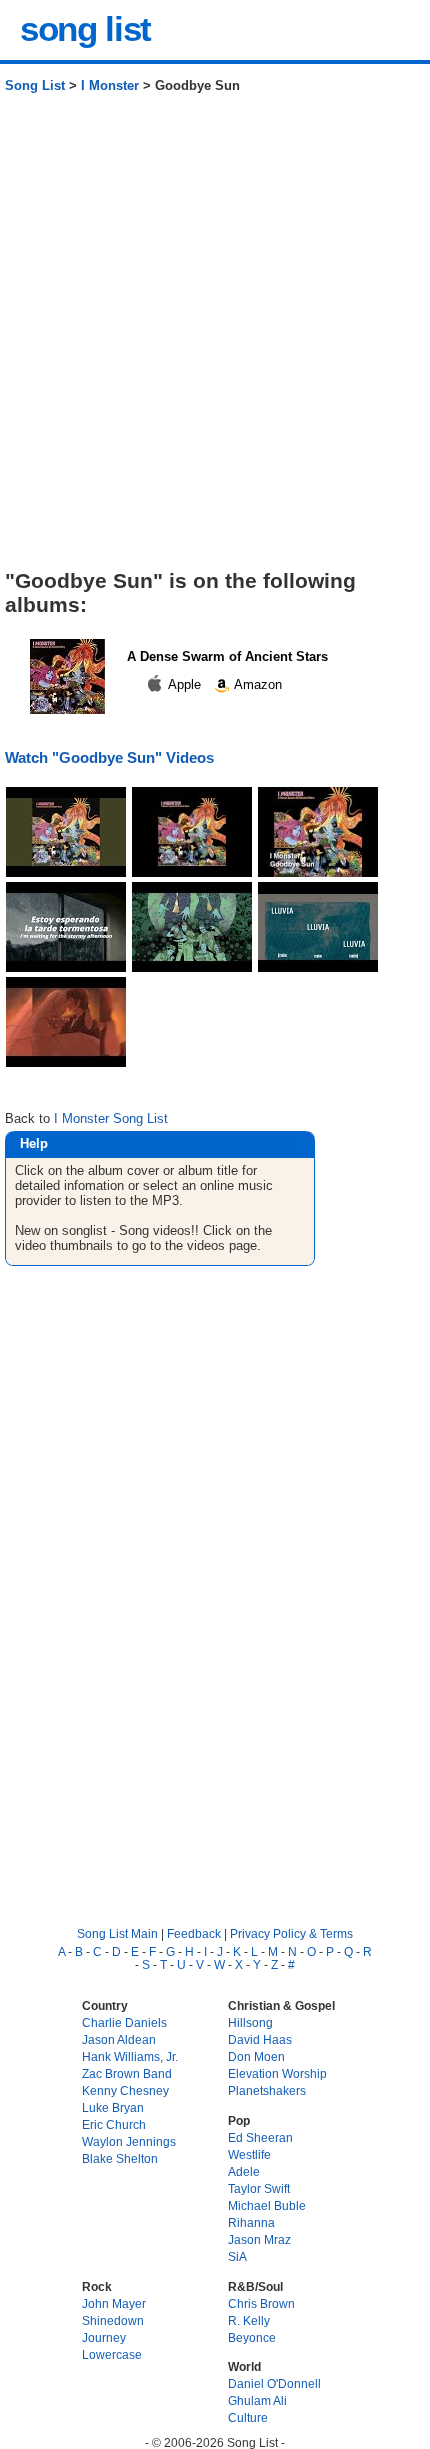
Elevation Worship (277, 2073)
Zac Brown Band (127, 2073)
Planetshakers (267, 2090)
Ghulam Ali (257, 2400)
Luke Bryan (113, 2107)
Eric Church (114, 2124)
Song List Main (117, 1933)
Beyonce (252, 2337)
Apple (185, 684)
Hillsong (250, 2022)
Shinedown (113, 2320)
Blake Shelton (120, 2158)
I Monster (110, 85)
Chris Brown (261, 2303)
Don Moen (256, 2056)
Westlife (249, 2154)
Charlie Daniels (124, 2022)
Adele (244, 2171)
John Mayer (114, 2303)
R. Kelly (249, 2320)
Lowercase (112, 2354)
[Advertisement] (215, 339)
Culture (248, 2417)
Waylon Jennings (129, 2141)
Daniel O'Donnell (274, 2383)
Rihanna (251, 2222)
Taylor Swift (259, 2188)
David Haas (260, 2039)
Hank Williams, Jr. (130, 2056)
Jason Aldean (119, 2039)
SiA (237, 2256)
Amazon (256, 684)
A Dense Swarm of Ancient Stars (227, 656)
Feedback (194, 1933)
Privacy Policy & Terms (291, 1933)
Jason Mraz (259, 2239)
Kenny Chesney (125, 2090)
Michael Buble (267, 2205)
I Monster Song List (111, 1118)
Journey (104, 2337)
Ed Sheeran (260, 2137)
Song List (35, 85)
